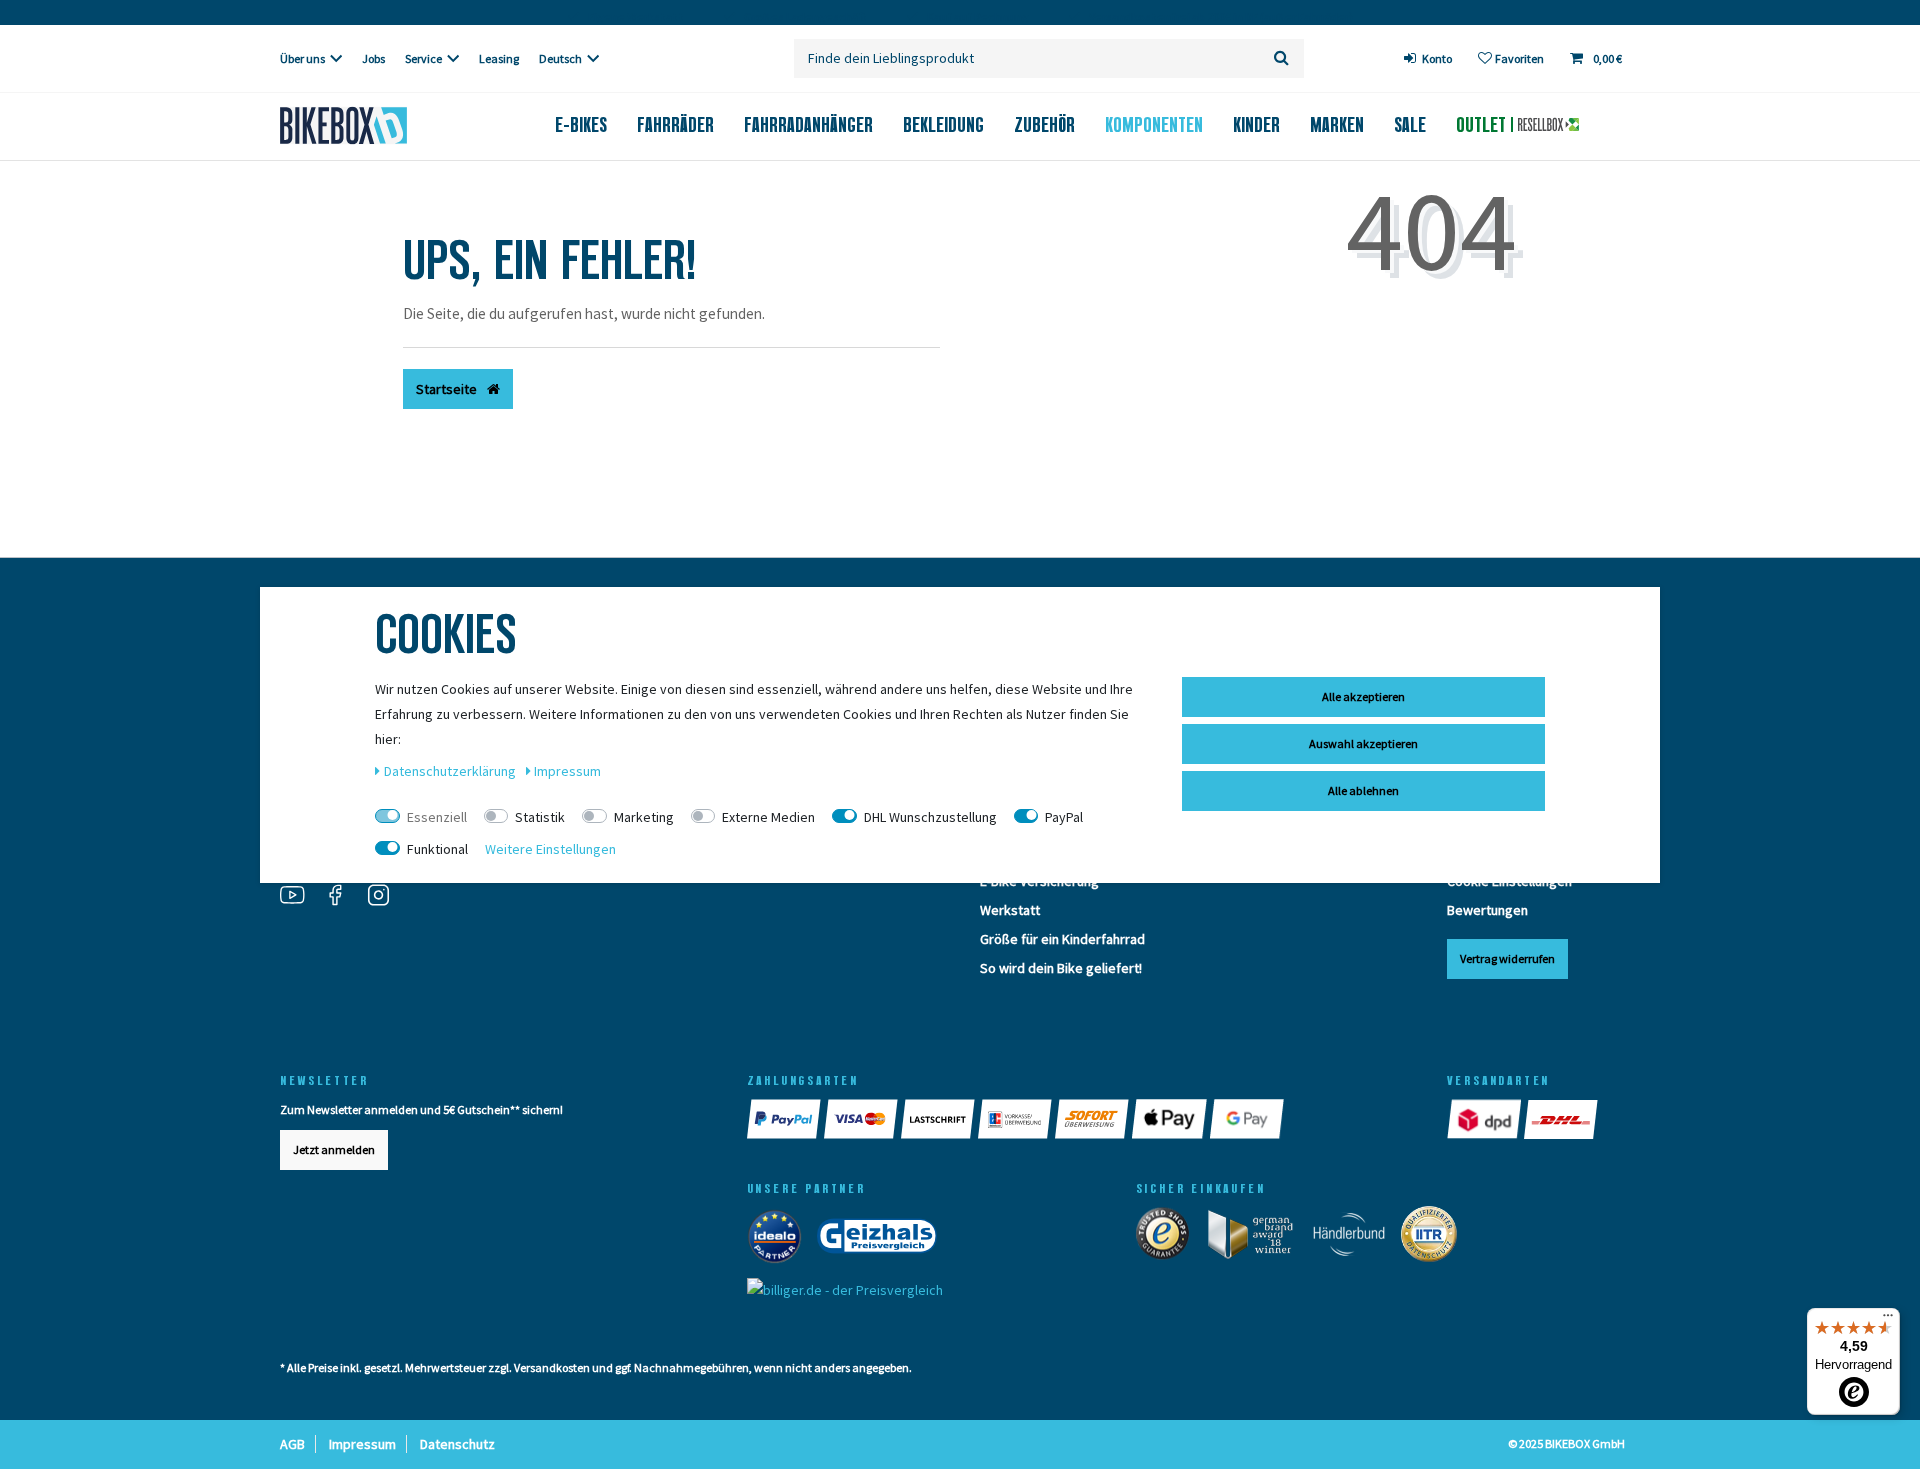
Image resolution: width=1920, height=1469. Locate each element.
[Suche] (1281, 58)
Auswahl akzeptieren (1363, 743)
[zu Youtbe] (300, 897)
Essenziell (437, 817)
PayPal (1064, 817)
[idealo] (780, 1240)
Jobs (373, 58)
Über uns (302, 58)
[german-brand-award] (1257, 1238)
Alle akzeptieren (1363, 696)
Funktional (437, 849)
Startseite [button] (448, 389)
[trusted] (1169, 1238)
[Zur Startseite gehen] (376, 125)
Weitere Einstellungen (550, 849)
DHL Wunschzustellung (930, 817)
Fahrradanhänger (808, 125)
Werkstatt (1010, 910)
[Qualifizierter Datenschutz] (1435, 1238)
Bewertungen (1487, 910)
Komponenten (1154, 125)
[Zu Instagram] (386, 897)
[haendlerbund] (1355, 1238)
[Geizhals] (883, 1240)
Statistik (540, 817)
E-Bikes (581, 125)
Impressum (362, 1444)
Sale (1410, 125)
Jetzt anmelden (334, 1149)
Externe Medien (768, 817)
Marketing (644, 817)
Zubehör (1044, 125)
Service (423, 58)
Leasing (499, 58)
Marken (1337, 125)
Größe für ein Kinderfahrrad (1062, 939)
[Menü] (1888, 1320)
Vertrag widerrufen (1507, 958)
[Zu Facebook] (343, 897)
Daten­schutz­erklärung (451, 771)
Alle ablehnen (1363, 790)
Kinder (1256, 125)
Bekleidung (943, 125)
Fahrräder (675, 125)
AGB (292, 1444)
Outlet (1483, 125)
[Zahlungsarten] (785, 1119)
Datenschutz (457, 1444)
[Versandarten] (1485, 1119)
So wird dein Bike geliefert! (1061, 968)
